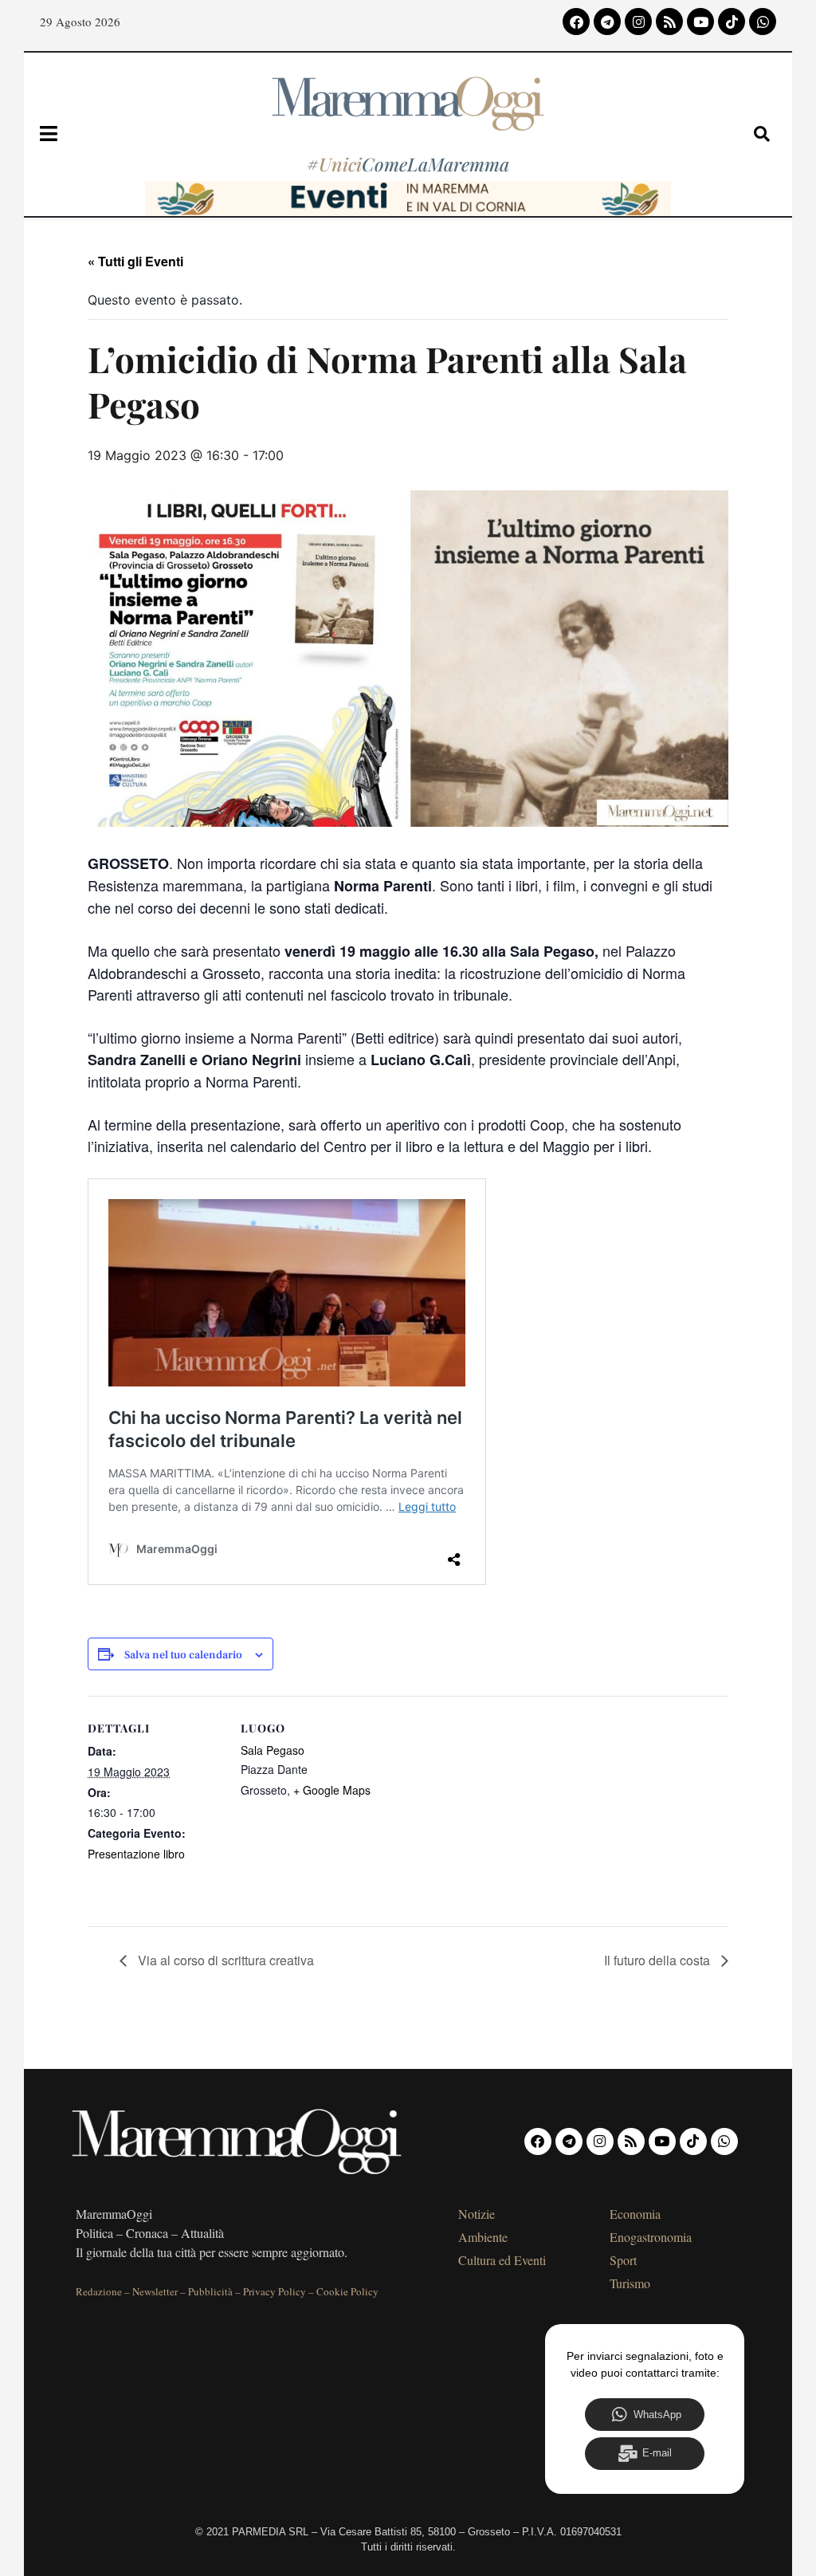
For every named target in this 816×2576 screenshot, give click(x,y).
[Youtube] (700, 22)
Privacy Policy (275, 2291)
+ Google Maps (332, 1790)
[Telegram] (607, 22)
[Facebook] (576, 22)
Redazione (99, 2291)
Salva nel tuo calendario (183, 1656)
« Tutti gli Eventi (135, 261)
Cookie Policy (347, 2291)
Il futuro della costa (659, 1960)
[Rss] (669, 22)
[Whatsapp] (763, 22)
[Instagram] (638, 22)
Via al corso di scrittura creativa (224, 1960)
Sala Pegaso (273, 1750)
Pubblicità (210, 2291)
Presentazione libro (136, 1854)
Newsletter (155, 2291)
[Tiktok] (732, 22)
